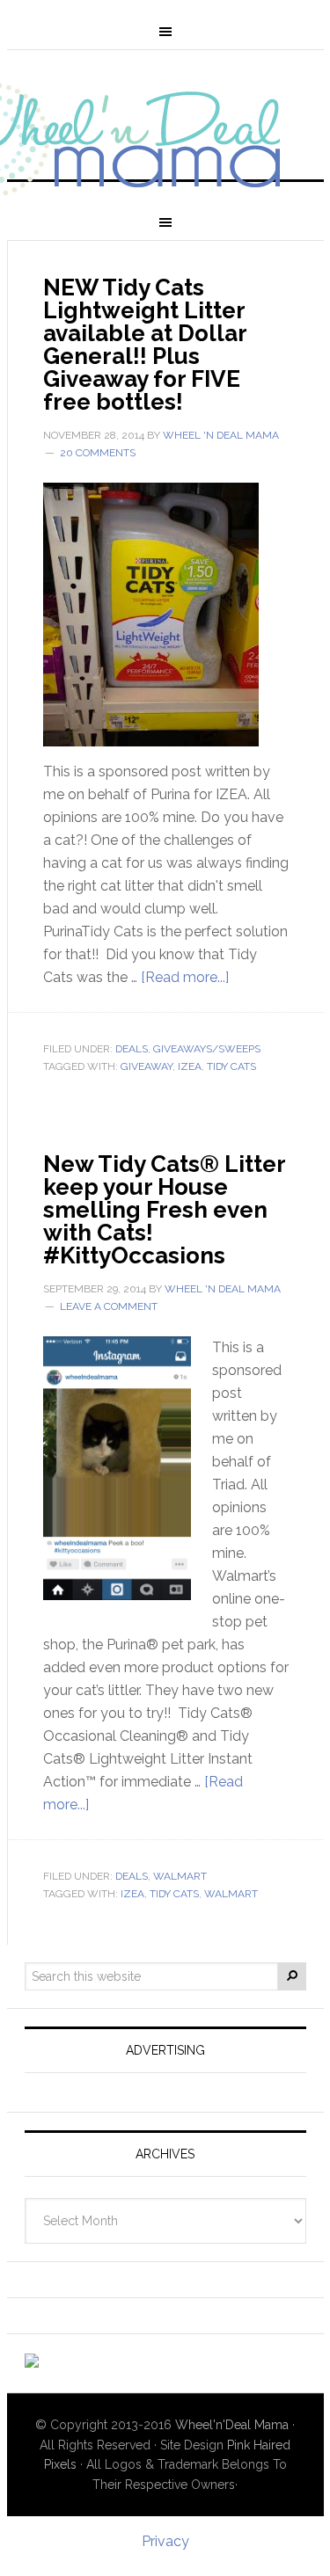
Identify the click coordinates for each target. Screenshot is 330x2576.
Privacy (165, 2541)
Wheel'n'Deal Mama (232, 2425)
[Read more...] (185, 977)
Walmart (180, 1876)
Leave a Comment (109, 1306)
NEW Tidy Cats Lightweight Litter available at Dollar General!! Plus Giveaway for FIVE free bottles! (145, 345)
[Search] (292, 1976)
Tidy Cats (231, 1066)
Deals (132, 1049)
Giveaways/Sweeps (207, 1049)
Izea (190, 1066)
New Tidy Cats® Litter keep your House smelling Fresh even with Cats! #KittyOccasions (164, 1210)
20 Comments (98, 453)
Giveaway (147, 1066)
